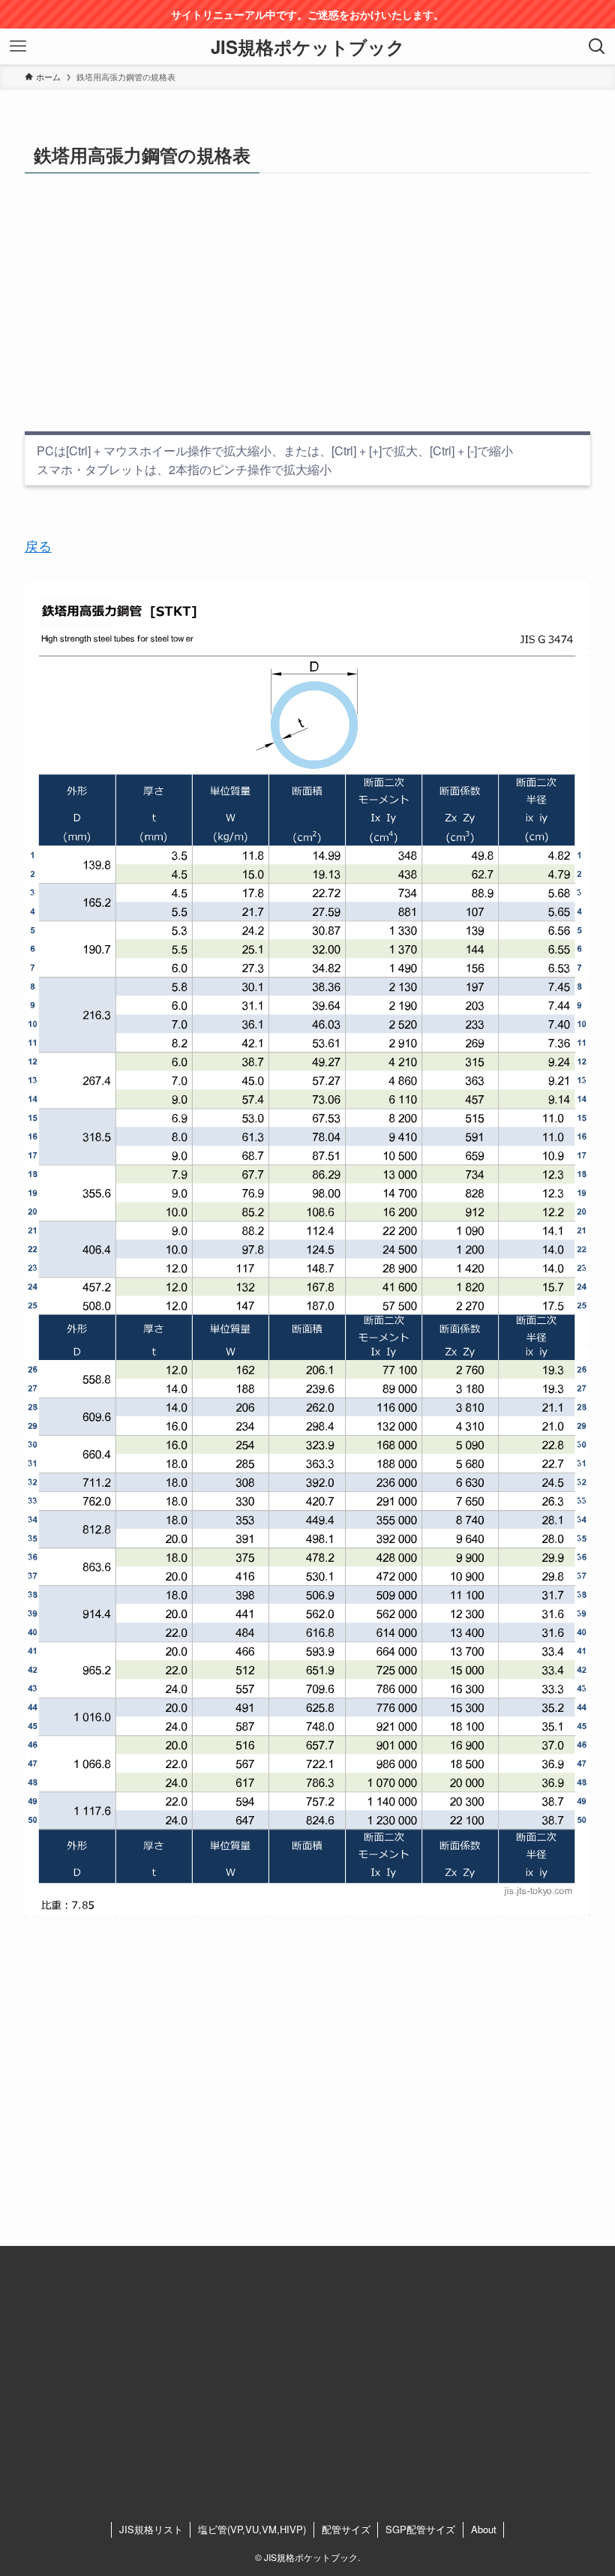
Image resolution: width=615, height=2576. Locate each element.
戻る (38, 545)
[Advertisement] (307, 302)
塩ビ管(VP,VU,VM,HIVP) (252, 2529)
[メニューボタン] (18, 47)
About (484, 2529)
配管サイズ (346, 2529)
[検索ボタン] (597, 47)
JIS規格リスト (151, 2529)
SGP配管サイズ (420, 2529)
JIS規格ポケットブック (308, 47)
